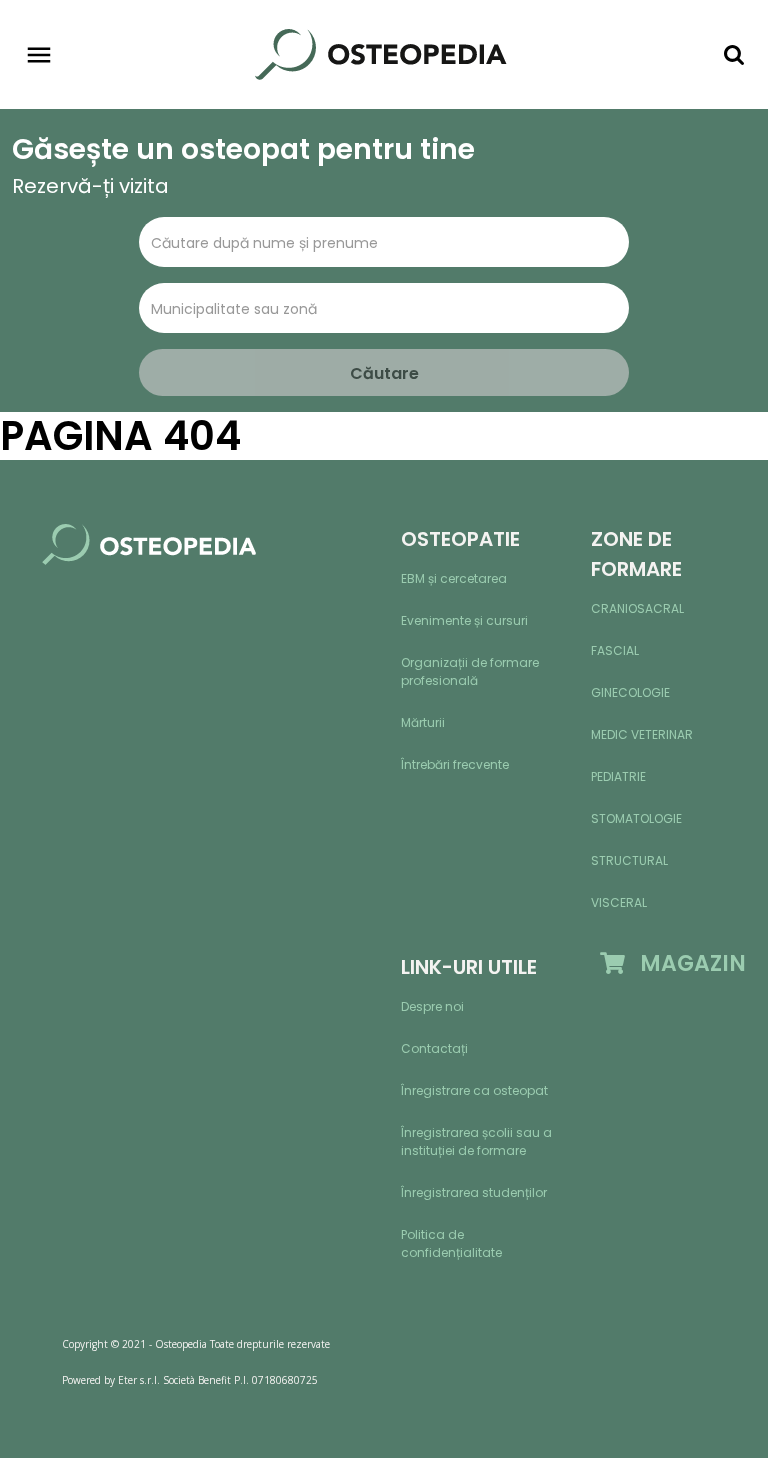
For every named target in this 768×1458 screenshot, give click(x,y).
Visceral (619, 902)
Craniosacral (637, 608)
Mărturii (423, 722)
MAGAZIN (685, 963)
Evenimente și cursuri (464, 620)
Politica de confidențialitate (451, 1243)
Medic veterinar (642, 734)
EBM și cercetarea (454, 578)
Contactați (434, 1048)
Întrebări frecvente (455, 764)
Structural (629, 860)
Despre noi (432, 1006)
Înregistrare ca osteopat (474, 1090)
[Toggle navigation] (39, 55)
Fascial (615, 650)
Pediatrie (618, 776)
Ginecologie (630, 692)
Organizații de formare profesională (470, 671)
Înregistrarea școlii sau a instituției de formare (476, 1141)
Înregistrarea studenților (474, 1192)
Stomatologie (636, 818)
